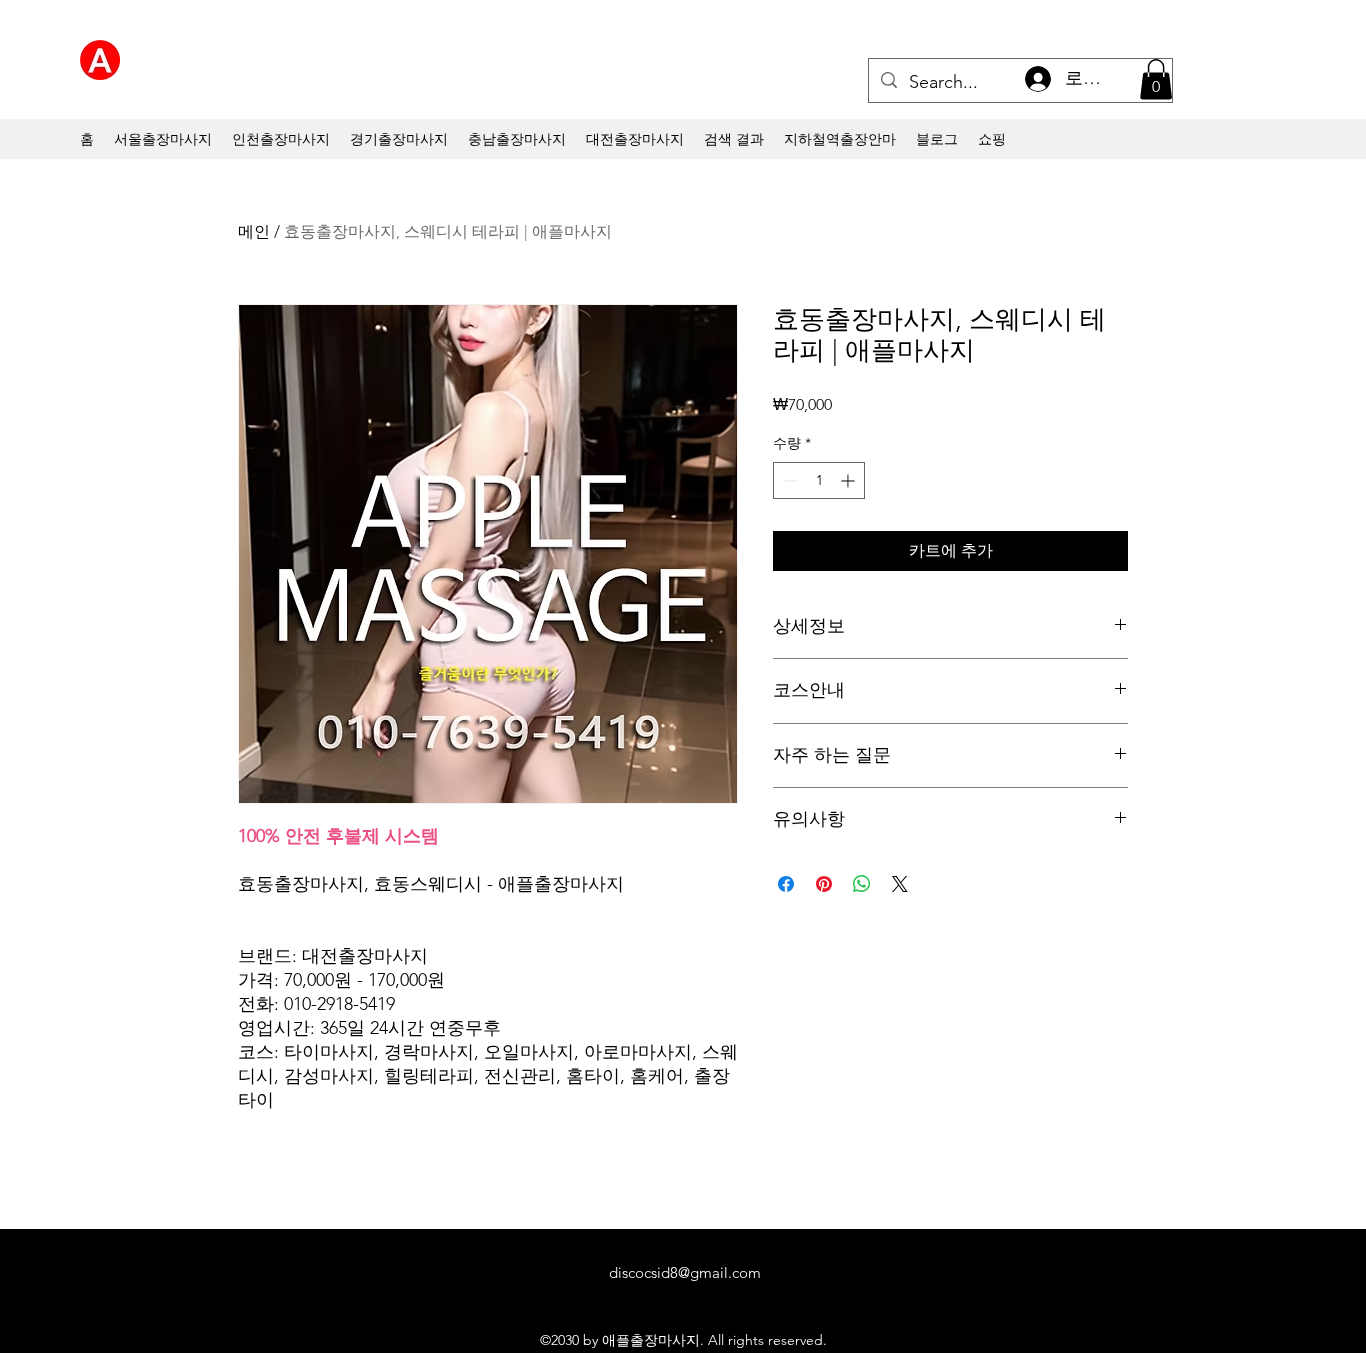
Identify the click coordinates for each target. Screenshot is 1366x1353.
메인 (254, 231)
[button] (1156, 79)
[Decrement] (788, 480)
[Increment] (849, 480)
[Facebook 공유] (786, 884)
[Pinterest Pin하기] (824, 884)
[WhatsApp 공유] (862, 884)
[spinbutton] (819, 480)
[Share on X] (900, 884)
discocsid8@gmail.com (685, 1272)
